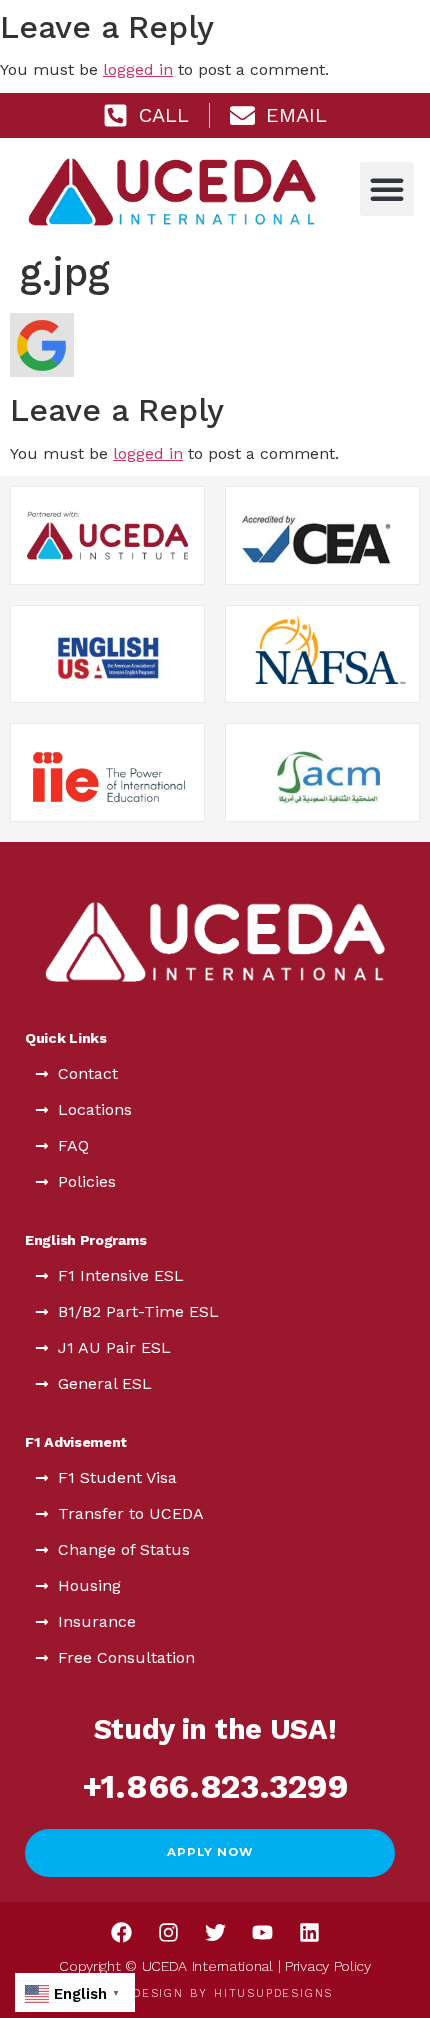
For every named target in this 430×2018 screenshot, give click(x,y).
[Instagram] (168, 1933)
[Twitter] (215, 1933)
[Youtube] (262, 1933)
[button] (387, 189)
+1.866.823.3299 (215, 1786)
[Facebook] (121, 1933)
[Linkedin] (309, 1933)
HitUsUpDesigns (273, 1993)
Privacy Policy (328, 1966)
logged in (138, 69)
